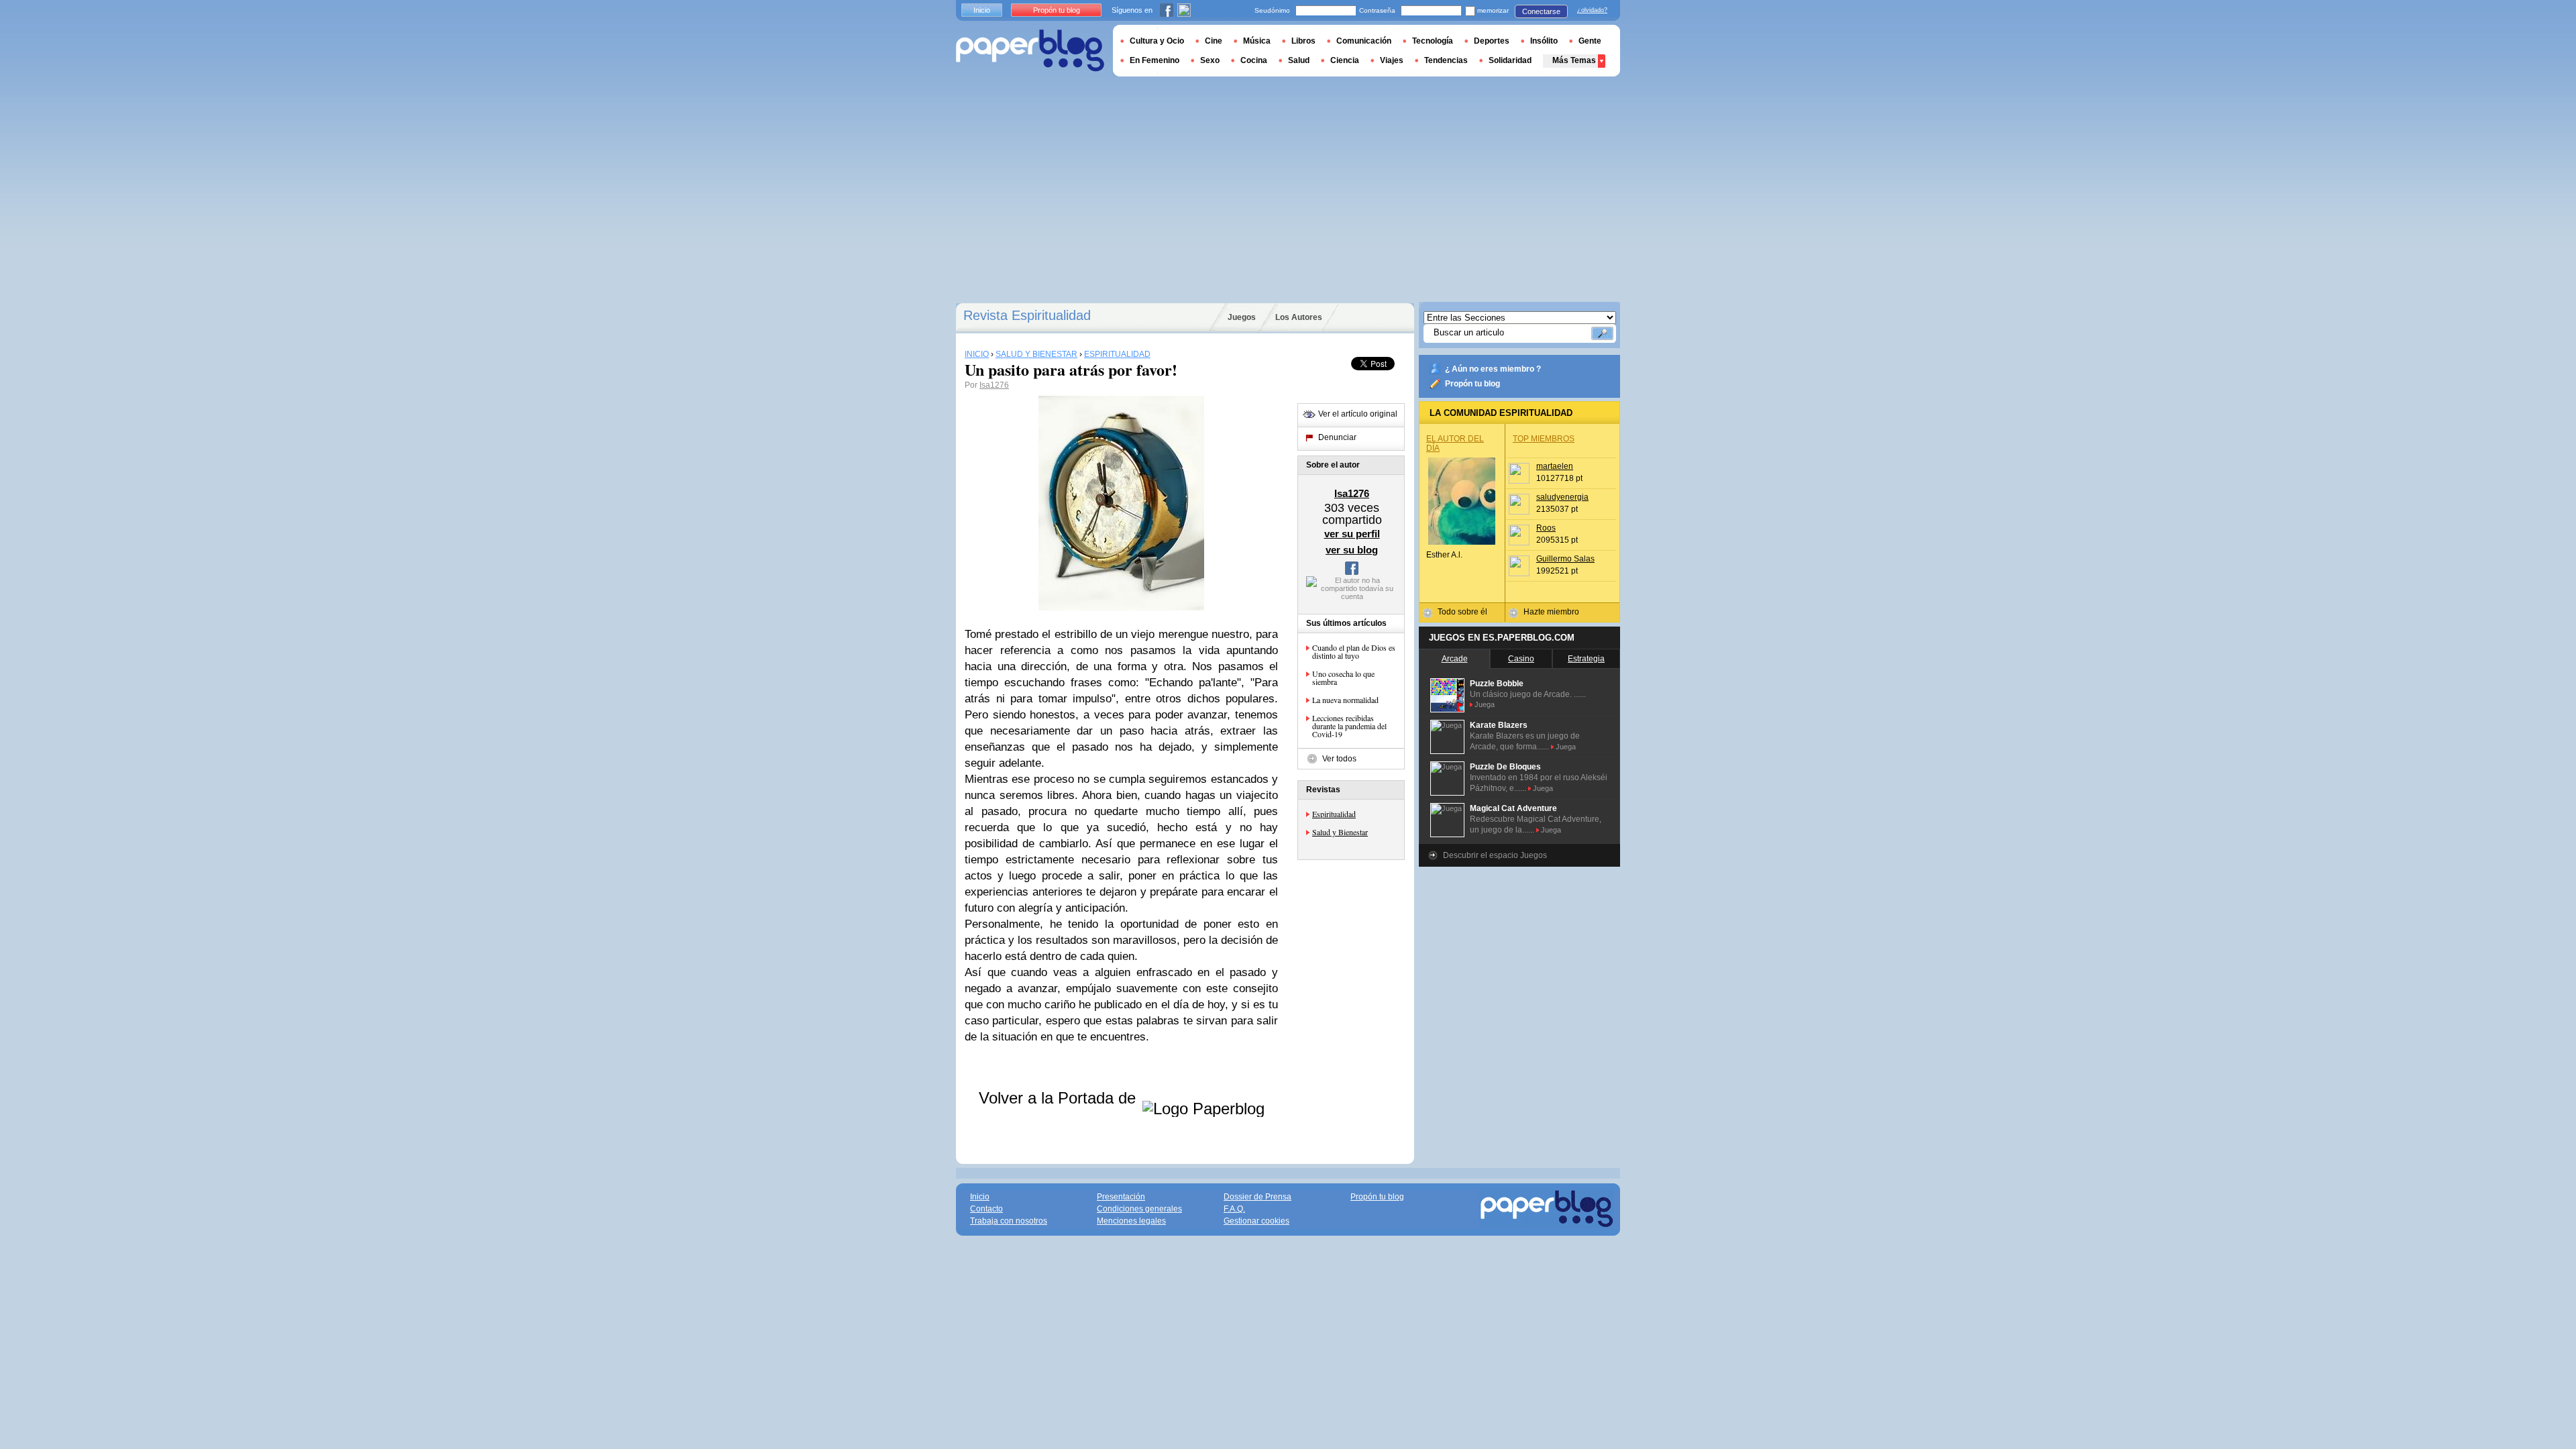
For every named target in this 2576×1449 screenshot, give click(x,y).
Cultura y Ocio (1157, 41)
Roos (1546, 528)
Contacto (986, 1209)
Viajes (1392, 60)
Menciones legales (1131, 1221)
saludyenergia (1562, 497)
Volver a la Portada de (1060, 1098)
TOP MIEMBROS (1544, 439)
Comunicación (1364, 41)
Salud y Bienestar (1340, 832)
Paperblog (1030, 51)
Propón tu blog (1472, 384)
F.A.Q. (1234, 1209)
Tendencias (1446, 60)
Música (1257, 41)
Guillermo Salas (1565, 559)
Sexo (1210, 60)
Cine (1214, 41)
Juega (1485, 704)
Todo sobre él (1462, 612)
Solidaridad (1510, 60)
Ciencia (1345, 60)
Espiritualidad (1334, 814)
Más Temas (1574, 60)
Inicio (982, 10)
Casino (1521, 659)
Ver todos (1339, 759)
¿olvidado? (1592, 10)
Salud (1299, 60)
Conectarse (1541, 11)
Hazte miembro (1551, 612)
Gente (1590, 41)
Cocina (1254, 60)
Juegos (1242, 317)
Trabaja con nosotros (1009, 1221)
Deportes (1492, 41)
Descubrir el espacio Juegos (1495, 855)
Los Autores (1299, 317)
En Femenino (1155, 60)
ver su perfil (1352, 534)
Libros (1303, 41)
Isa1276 (994, 385)
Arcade (1455, 659)
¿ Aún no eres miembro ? (1493, 369)
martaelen (1555, 466)
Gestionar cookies (1256, 1221)
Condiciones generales (1139, 1209)
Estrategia (1586, 659)
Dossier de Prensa (1257, 1197)
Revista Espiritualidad (1027, 315)
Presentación (1121, 1197)
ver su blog (1352, 550)
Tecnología (1433, 41)
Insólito (1544, 41)
